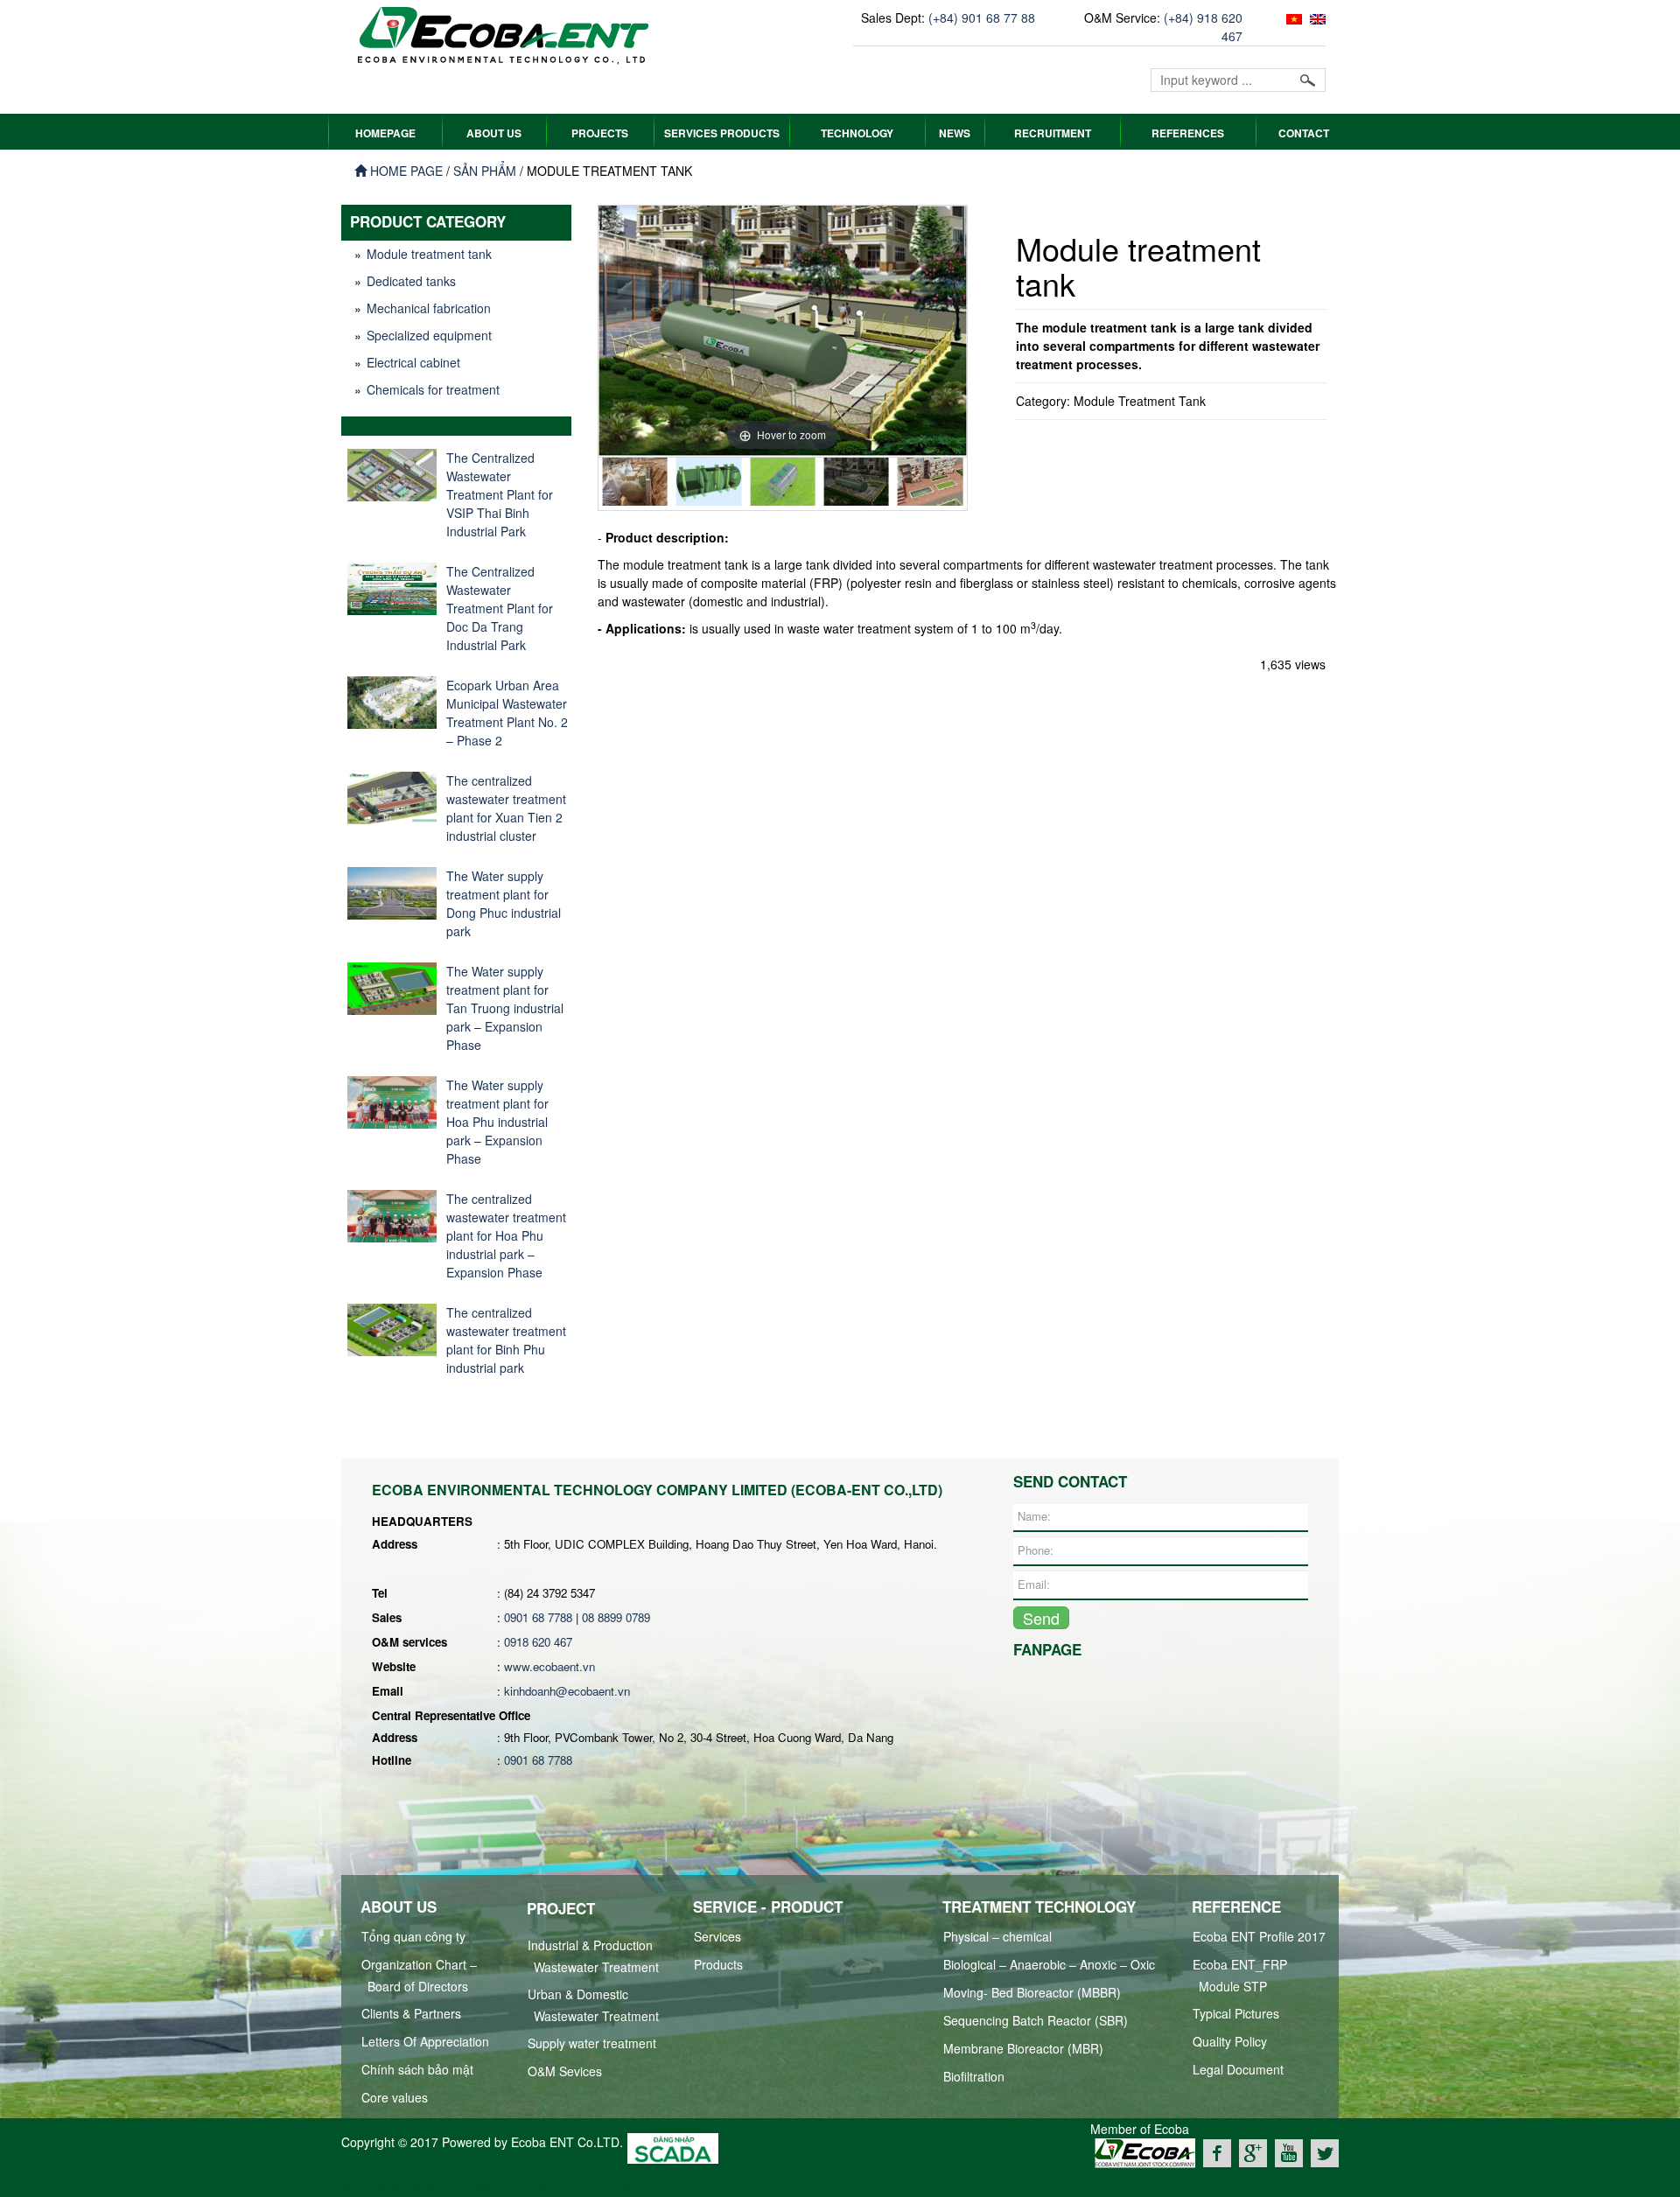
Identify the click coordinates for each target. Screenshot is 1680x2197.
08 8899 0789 (616, 1617)
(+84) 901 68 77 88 (982, 17)
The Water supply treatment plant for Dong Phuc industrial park (504, 903)
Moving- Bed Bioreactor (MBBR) (1032, 1992)
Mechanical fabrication (429, 308)
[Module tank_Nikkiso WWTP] (930, 482)
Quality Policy (1230, 2041)
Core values (395, 2097)
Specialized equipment (429, 335)
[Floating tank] (782, 482)
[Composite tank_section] (634, 482)
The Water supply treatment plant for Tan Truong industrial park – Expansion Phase (505, 1008)
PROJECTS (600, 133)
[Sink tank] (857, 482)
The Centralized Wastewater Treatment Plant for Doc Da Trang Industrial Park (500, 608)
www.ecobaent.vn (549, 1666)
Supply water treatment (592, 2043)
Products (718, 1964)
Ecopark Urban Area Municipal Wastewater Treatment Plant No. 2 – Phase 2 (507, 713)
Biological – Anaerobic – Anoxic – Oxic (1049, 1964)
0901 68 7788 (538, 1617)
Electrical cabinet (413, 362)
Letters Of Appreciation (425, 2041)
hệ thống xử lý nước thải (565, 2185)
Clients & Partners (411, 2013)
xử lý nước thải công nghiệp (418, 2185)
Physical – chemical (997, 1936)
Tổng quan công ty (413, 1936)
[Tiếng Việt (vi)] (1292, 17)
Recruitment (1053, 133)
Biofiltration (974, 2076)
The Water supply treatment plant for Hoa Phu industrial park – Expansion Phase (497, 1122)
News (955, 133)
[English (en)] (1316, 17)
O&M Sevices (565, 2071)
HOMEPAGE (385, 133)
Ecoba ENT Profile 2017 (1259, 1936)
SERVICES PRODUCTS (722, 133)
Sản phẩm (485, 171)
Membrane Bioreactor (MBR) (1023, 2048)
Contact (1304, 133)
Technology (857, 133)
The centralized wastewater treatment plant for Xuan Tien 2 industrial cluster (506, 808)
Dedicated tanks (411, 281)
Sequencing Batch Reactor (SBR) (1036, 2020)
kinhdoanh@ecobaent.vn (567, 1691)
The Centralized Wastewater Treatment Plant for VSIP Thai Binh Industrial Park (500, 494)
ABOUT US (494, 133)
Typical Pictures (1236, 2013)
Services (717, 1936)
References (1188, 133)
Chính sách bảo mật (417, 2069)
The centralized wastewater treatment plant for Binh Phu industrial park (506, 1340)
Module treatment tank (429, 254)
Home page (405, 171)
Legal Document (1238, 2069)
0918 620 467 (538, 1642)
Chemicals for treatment (433, 389)
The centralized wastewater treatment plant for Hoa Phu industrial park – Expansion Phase (506, 1235)
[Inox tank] (709, 482)
